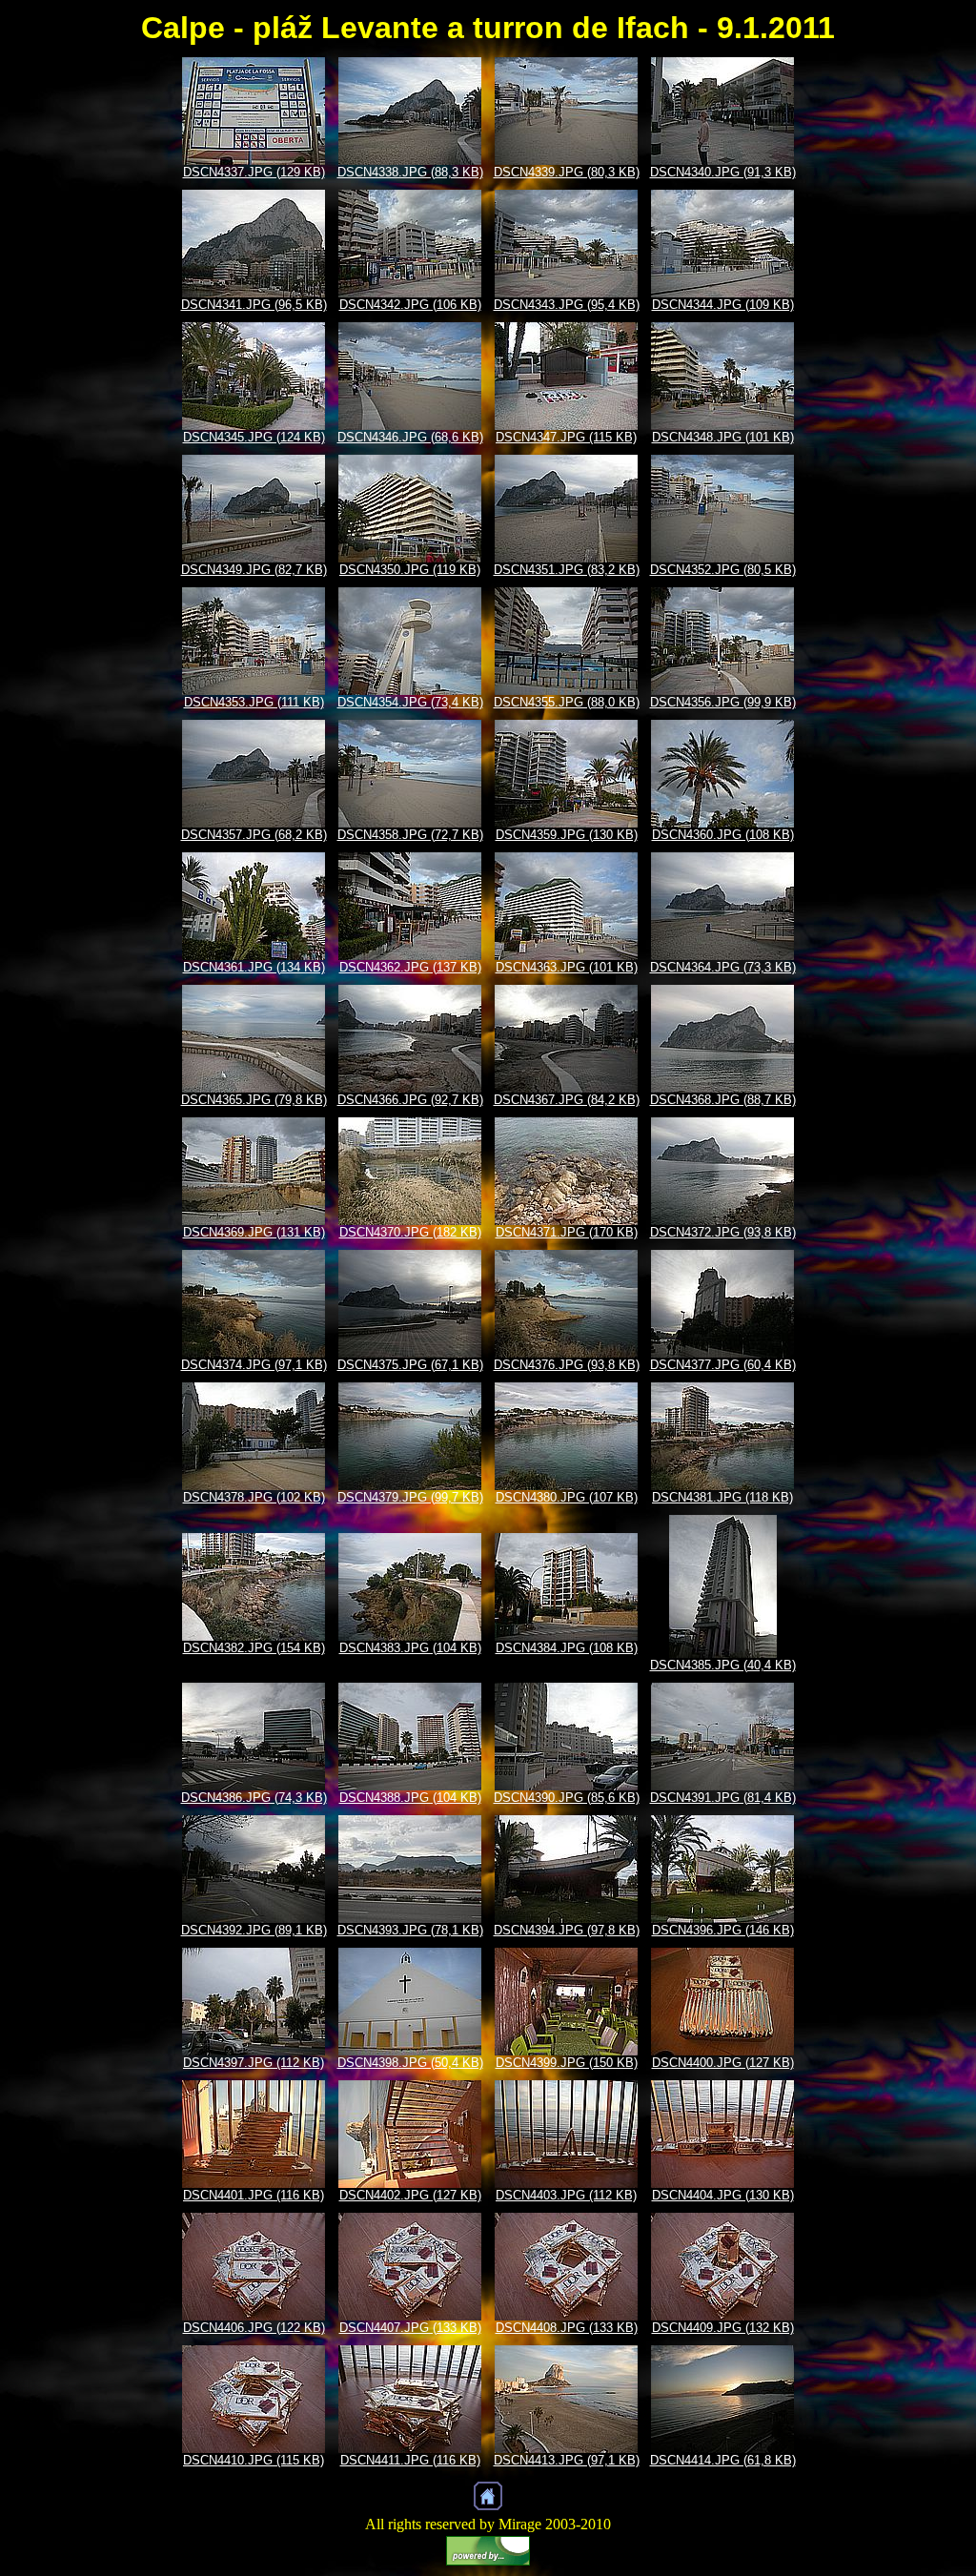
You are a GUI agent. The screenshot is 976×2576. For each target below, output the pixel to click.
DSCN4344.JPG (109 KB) (723, 305)
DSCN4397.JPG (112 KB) (254, 2063)
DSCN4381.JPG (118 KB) (722, 1497)
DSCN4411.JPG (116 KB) (410, 2460)
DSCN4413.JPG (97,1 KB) (567, 2460)
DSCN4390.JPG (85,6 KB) (567, 1798)
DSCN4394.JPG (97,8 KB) (567, 1930)
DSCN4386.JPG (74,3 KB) (254, 1798)
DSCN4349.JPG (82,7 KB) (254, 570)
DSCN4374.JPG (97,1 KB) (254, 1365)
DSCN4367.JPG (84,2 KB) (567, 1100)
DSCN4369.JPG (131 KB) (254, 1232)
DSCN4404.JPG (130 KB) (723, 2195)
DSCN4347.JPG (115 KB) (566, 437)
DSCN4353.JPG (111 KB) (254, 702)
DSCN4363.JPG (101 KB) (567, 967)
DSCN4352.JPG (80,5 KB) (723, 570)
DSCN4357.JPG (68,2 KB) (254, 835)
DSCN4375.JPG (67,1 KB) (410, 1365)
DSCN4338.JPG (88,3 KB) (410, 172)
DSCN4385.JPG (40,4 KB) (723, 1665)
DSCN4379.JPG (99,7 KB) (410, 1497)
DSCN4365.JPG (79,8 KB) (254, 1100)
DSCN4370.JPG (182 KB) (410, 1232)
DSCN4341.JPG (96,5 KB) (254, 305)
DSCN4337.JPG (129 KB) (254, 172)
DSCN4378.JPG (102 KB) (254, 1497)
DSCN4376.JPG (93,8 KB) (567, 1365)
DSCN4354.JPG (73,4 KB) (410, 702)
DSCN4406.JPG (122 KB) (254, 2328)
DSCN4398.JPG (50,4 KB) (410, 2063)
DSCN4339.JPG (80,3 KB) (567, 172)
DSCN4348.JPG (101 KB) (723, 437)
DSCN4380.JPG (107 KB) (567, 1497)
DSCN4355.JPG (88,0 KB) (567, 702)
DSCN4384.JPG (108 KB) (567, 1648)
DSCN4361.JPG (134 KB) (254, 967)
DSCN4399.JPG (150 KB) (567, 2063)
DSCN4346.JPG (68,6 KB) (410, 437)
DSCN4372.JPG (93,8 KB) (723, 1232)
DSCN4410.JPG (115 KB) (254, 2460)
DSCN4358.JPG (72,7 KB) (410, 835)
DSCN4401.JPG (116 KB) (254, 2195)
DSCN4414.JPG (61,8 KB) (723, 2460)
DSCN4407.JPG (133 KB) (410, 2328)
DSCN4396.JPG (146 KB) (723, 1930)
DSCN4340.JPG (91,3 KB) (723, 172)
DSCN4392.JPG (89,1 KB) (254, 1930)
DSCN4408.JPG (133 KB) (567, 2328)
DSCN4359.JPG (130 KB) (567, 835)
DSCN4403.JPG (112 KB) (566, 2195)
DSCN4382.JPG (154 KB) (254, 1648)
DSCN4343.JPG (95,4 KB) (567, 305)
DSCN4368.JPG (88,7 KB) (723, 1100)
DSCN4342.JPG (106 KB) (410, 305)
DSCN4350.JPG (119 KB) (410, 570)
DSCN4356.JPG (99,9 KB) (723, 702)
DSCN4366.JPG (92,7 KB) (410, 1100)
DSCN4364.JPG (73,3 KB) (723, 967)
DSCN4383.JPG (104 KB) (410, 1648)
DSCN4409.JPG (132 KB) (723, 2328)
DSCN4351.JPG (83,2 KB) (567, 570)
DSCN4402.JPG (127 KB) (410, 2195)
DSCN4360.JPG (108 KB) (723, 835)
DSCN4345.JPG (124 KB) (254, 437)
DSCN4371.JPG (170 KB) (567, 1232)
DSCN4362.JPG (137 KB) (410, 967)
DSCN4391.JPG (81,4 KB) (723, 1798)
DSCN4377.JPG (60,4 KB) (723, 1365)
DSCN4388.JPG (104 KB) (410, 1798)
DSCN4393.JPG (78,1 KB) (410, 1930)
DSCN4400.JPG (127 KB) (723, 2063)
